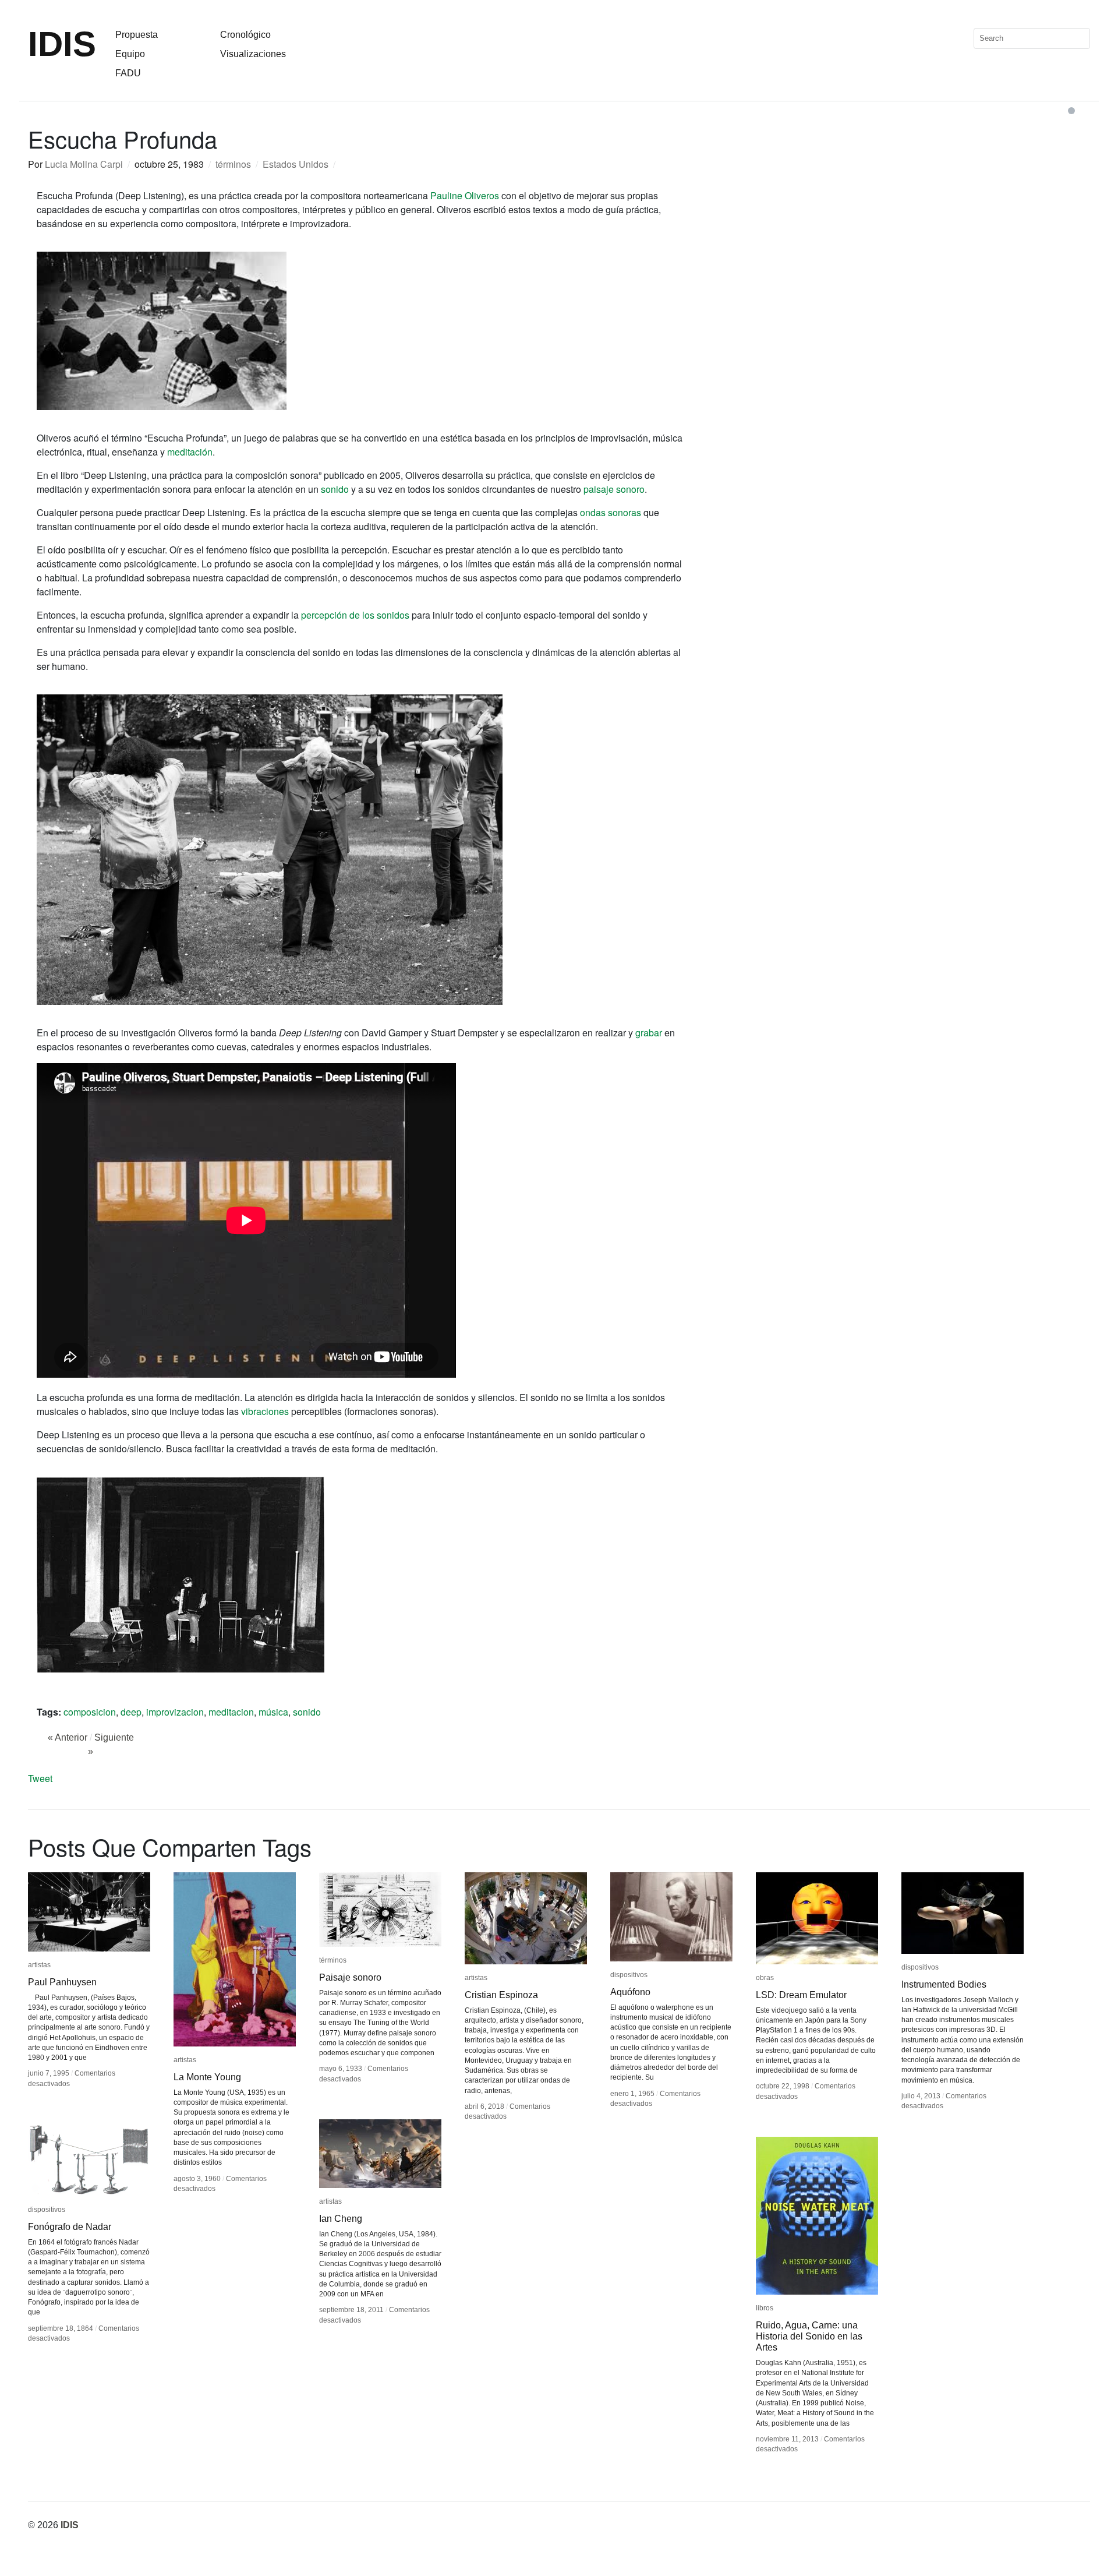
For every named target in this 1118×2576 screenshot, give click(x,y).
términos (233, 164)
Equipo (130, 54)
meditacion (231, 1712)
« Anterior (68, 1737)
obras (765, 1978)
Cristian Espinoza (501, 1995)
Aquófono (630, 1992)
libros (765, 2308)
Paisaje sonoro (350, 1977)
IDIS (62, 44)
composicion (90, 1712)
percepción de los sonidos (355, 615)
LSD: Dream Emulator (801, 1995)
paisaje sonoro (614, 489)
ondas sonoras (611, 512)
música (273, 1712)
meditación (190, 452)
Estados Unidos (296, 164)
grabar (649, 1033)
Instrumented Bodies (944, 1984)
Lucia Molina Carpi (84, 164)
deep (131, 1712)
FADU (128, 73)
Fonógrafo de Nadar (70, 2227)
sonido (335, 489)
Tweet (40, 1778)
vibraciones (265, 1411)
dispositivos (629, 1975)
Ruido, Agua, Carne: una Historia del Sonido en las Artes (809, 2336)
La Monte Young (207, 2077)
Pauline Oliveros (465, 195)
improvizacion (175, 1712)
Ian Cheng (341, 2219)
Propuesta (137, 35)
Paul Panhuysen (62, 1982)
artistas (39, 1965)
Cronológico (245, 35)
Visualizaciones (253, 54)
